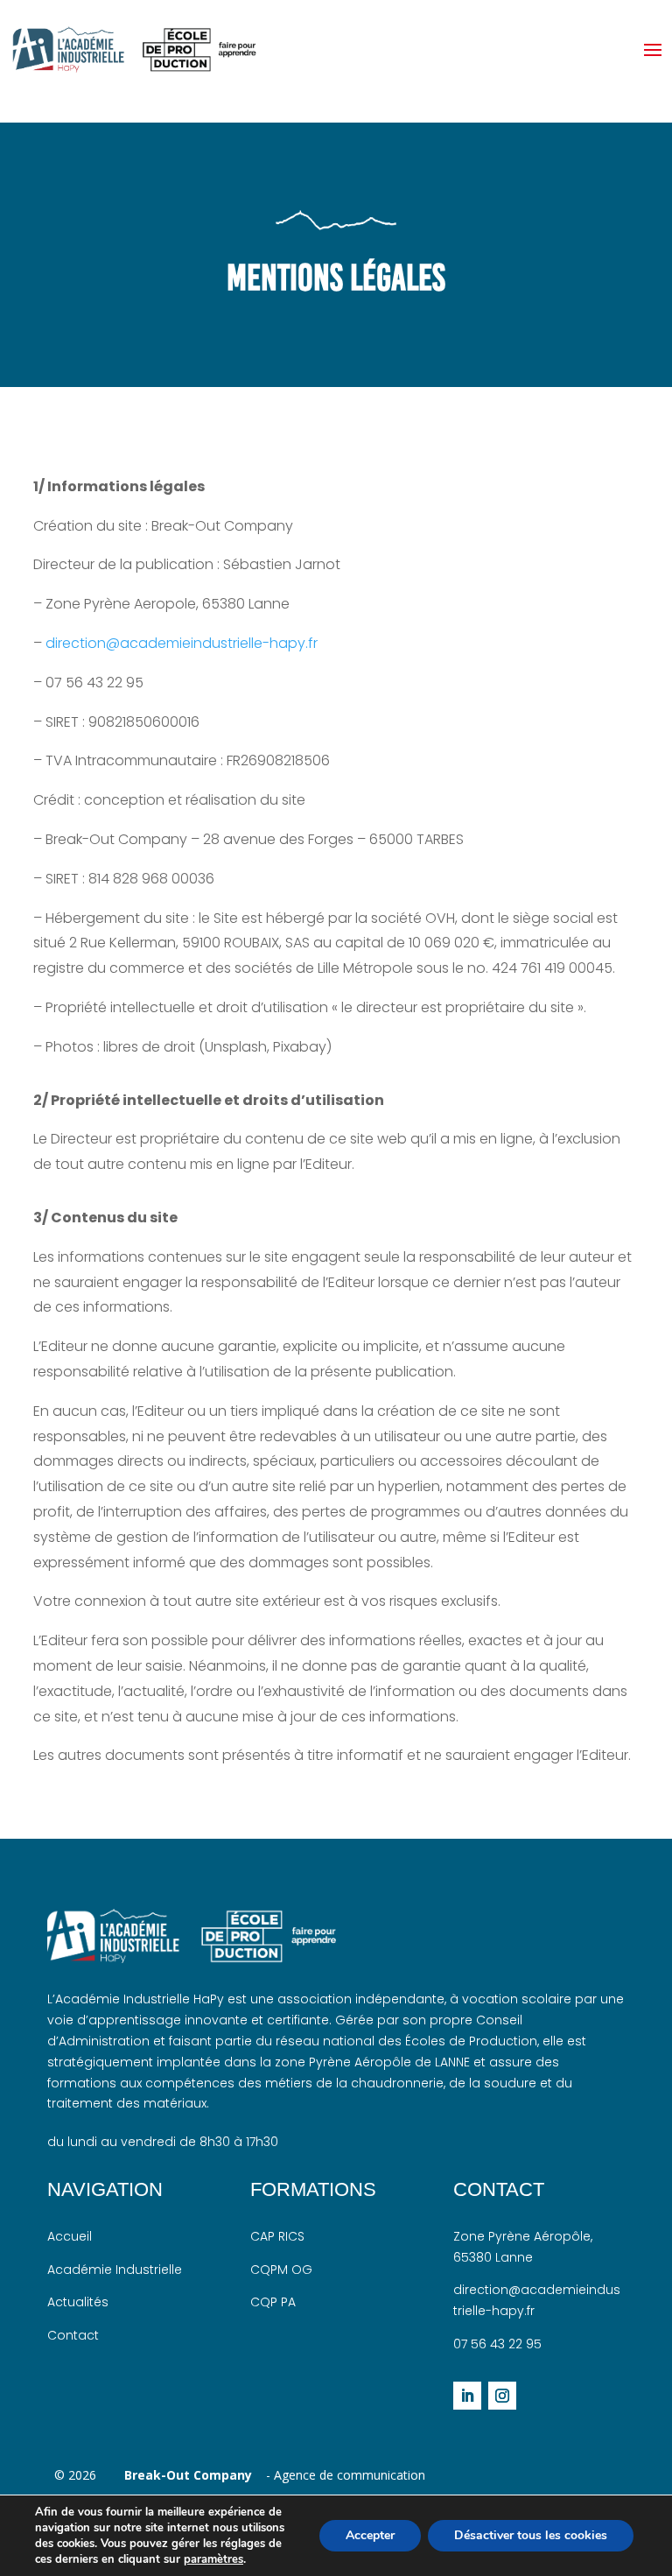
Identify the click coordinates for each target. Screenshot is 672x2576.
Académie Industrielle (115, 2270)
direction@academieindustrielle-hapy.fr (182, 643)
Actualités (78, 2302)
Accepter (370, 2535)
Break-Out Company (185, 2475)
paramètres (213, 2559)
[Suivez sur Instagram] (502, 2396)
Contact (73, 2335)
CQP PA (273, 2302)
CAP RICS (277, 2236)
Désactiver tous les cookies (531, 2535)
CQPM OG (281, 2270)
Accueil (70, 2236)
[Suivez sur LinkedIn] (467, 2396)
